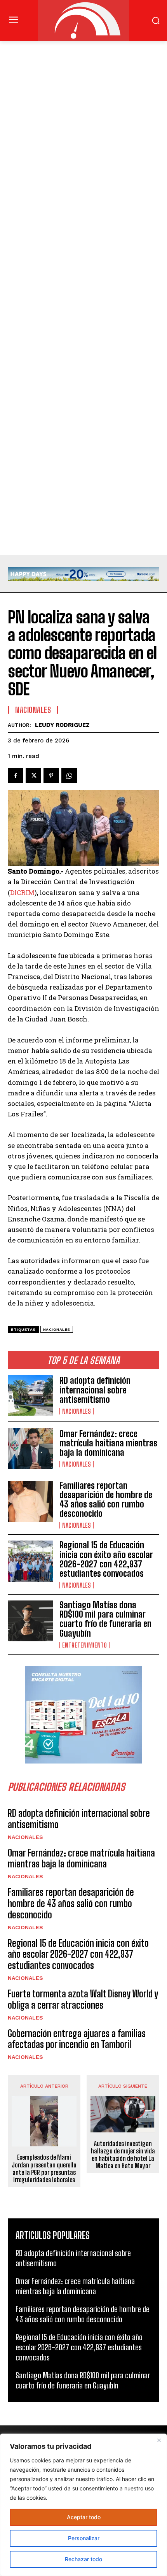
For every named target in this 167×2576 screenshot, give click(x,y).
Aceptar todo (84, 2517)
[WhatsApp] (69, 776)
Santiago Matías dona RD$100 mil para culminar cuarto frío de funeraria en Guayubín (105, 1619)
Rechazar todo (83, 2559)
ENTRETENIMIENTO (84, 1645)
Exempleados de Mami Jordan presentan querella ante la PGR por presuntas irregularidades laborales (44, 2168)
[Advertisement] (83, 128)
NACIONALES (77, 1411)
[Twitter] (33, 776)
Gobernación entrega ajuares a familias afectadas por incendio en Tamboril (77, 2039)
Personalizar (84, 2538)
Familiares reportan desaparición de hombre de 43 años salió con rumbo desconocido (106, 1500)
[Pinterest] (51, 776)
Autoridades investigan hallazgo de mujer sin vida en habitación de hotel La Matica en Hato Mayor (123, 2155)
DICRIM (22, 892)
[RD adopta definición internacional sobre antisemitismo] (30, 1395)
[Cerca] (159, 2440)
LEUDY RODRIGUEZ (62, 725)
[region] (83, 2505)
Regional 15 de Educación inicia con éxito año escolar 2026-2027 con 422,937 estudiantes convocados (106, 1559)
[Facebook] (16, 776)
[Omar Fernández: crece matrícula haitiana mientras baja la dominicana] (30, 1448)
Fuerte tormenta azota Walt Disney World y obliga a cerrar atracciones (83, 1999)
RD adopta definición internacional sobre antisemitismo (95, 1390)
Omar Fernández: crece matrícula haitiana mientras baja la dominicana (108, 1443)
